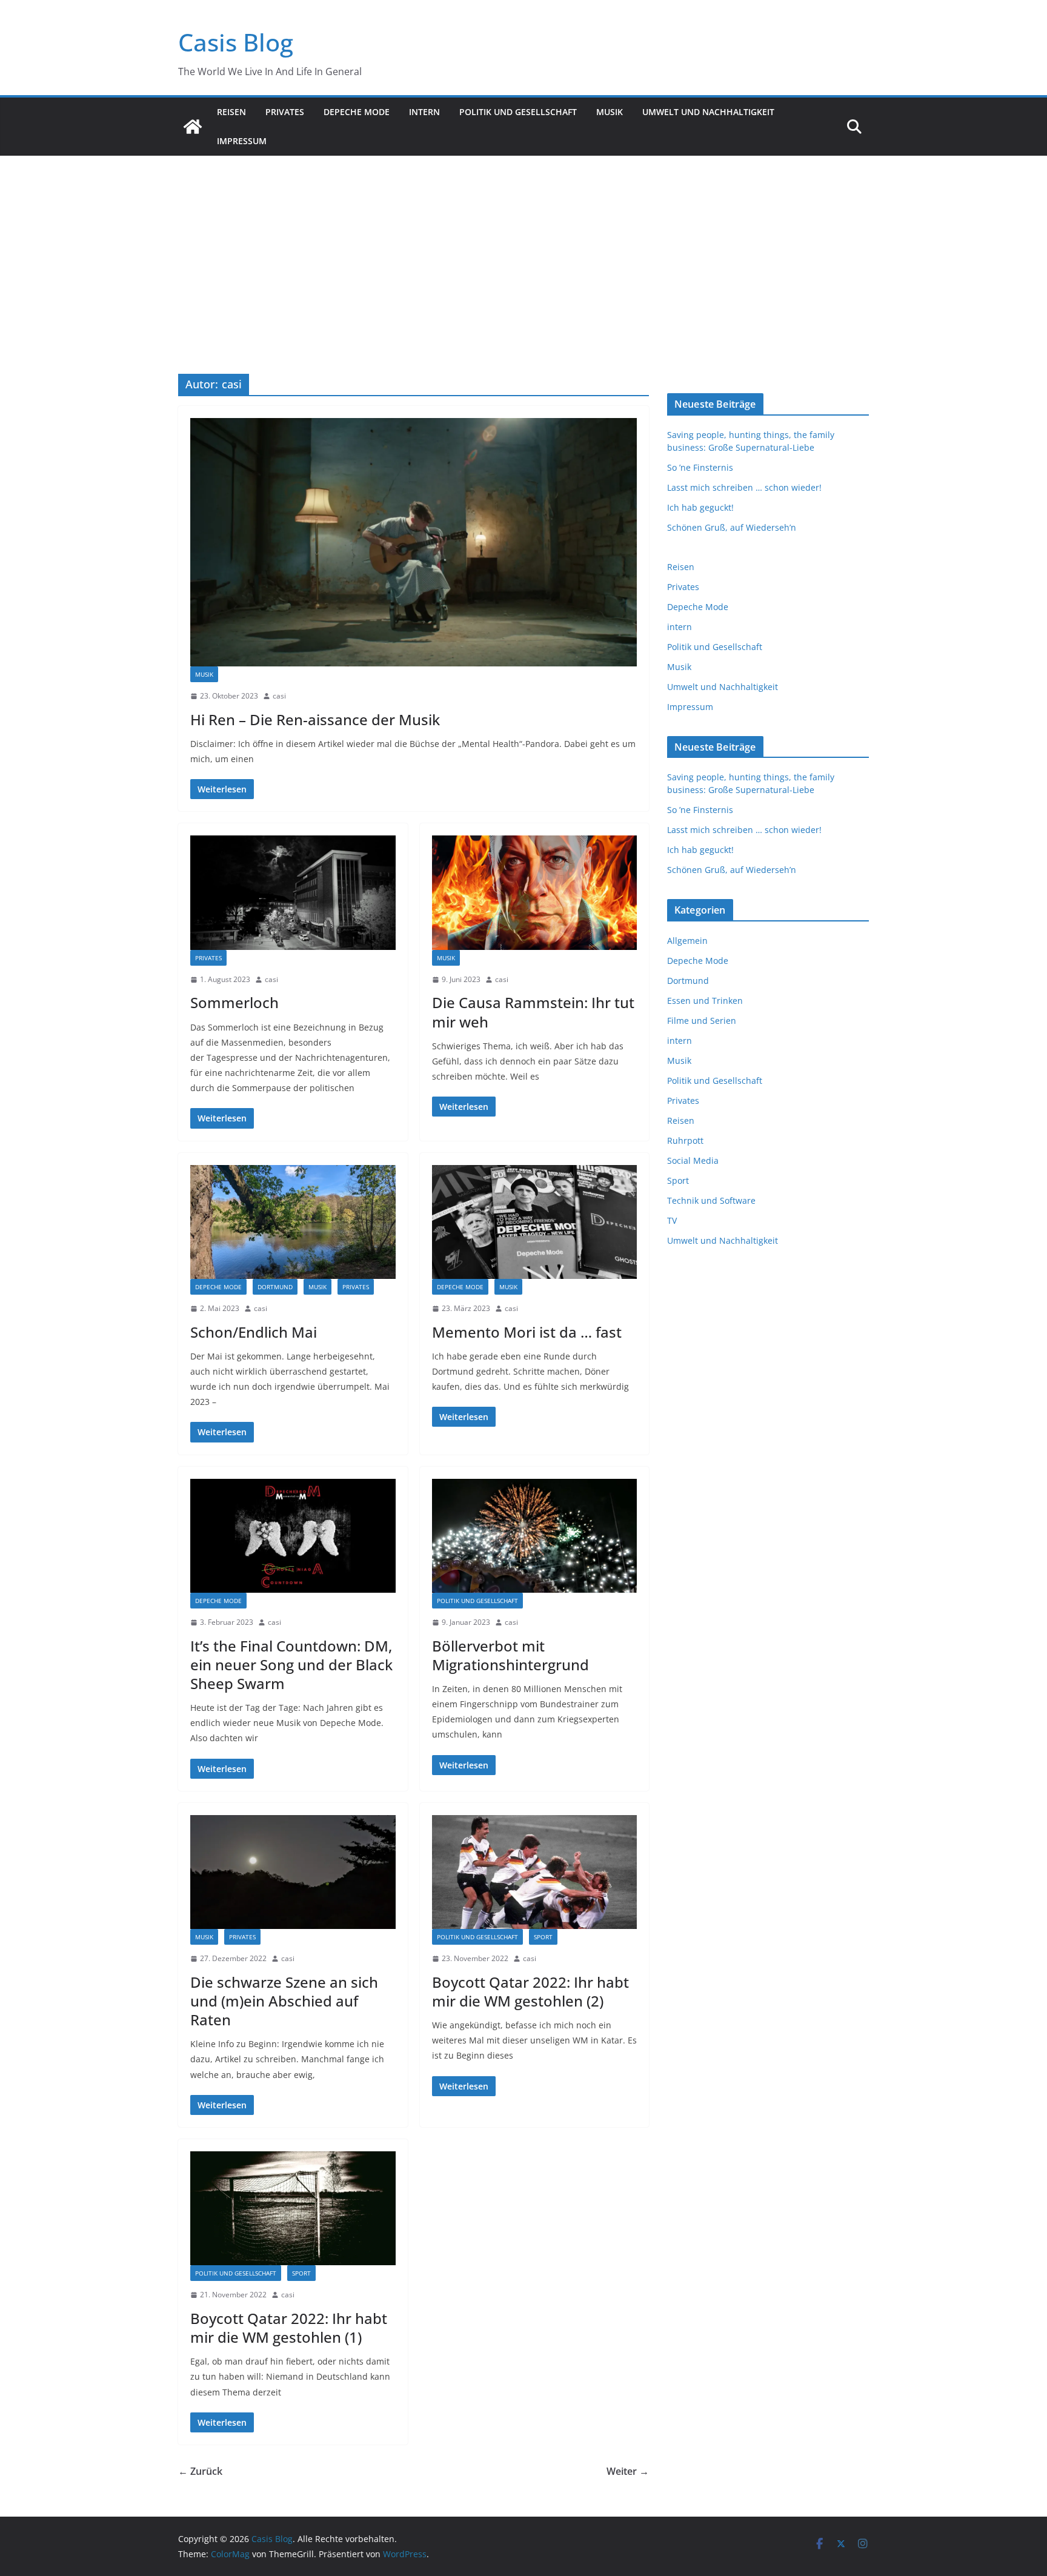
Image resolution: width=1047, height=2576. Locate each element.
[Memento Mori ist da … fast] (535, 1222)
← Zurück (200, 2471)
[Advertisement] (523, 247)
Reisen (231, 112)
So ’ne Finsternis (700, 467)
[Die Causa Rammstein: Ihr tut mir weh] (535, 892)
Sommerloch (234, 1002)
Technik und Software (711, 1200)
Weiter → (628, 2471)
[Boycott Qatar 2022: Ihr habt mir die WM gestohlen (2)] (535, 1872)
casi (279, 696)
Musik (610, 112)
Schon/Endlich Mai (254, 1332)
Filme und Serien (702, 1021)
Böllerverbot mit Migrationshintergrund (510, 1655)
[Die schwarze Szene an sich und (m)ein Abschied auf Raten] (293, 1872)
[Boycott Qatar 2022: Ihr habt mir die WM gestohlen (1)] (293, 2208)
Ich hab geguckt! (700, 507)
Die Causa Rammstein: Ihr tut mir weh (533, 1012)
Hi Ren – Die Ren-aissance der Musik (315, 719)
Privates (285, 112)
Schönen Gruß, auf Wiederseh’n (732, 527)
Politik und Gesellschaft (518, 112)
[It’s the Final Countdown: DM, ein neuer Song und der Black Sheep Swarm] (293, 1536)
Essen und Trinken (705, 1001)
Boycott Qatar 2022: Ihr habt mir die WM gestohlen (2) (530, 1991)
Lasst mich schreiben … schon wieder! (744, 487)
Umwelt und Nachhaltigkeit (708, 112)
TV (672, 1220)
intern (424, 112)
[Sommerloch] (293, 892)
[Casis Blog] (193, 127)
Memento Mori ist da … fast (527, 1332)
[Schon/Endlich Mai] (293, 1222)
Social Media (693, 1160)
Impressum (242, 141)
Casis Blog (236, 42)
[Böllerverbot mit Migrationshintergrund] (535, 1536)
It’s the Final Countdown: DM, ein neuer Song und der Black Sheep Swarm (291, 1665)
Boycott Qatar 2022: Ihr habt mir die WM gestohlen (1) (289, 2328)
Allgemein (687, 941)
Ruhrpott (685, 1140)
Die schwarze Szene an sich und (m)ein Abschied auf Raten (284, 2001)
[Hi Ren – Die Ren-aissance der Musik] (414, 542)
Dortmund (275, 1287)
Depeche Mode (357, 112)
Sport (543, 1937)
